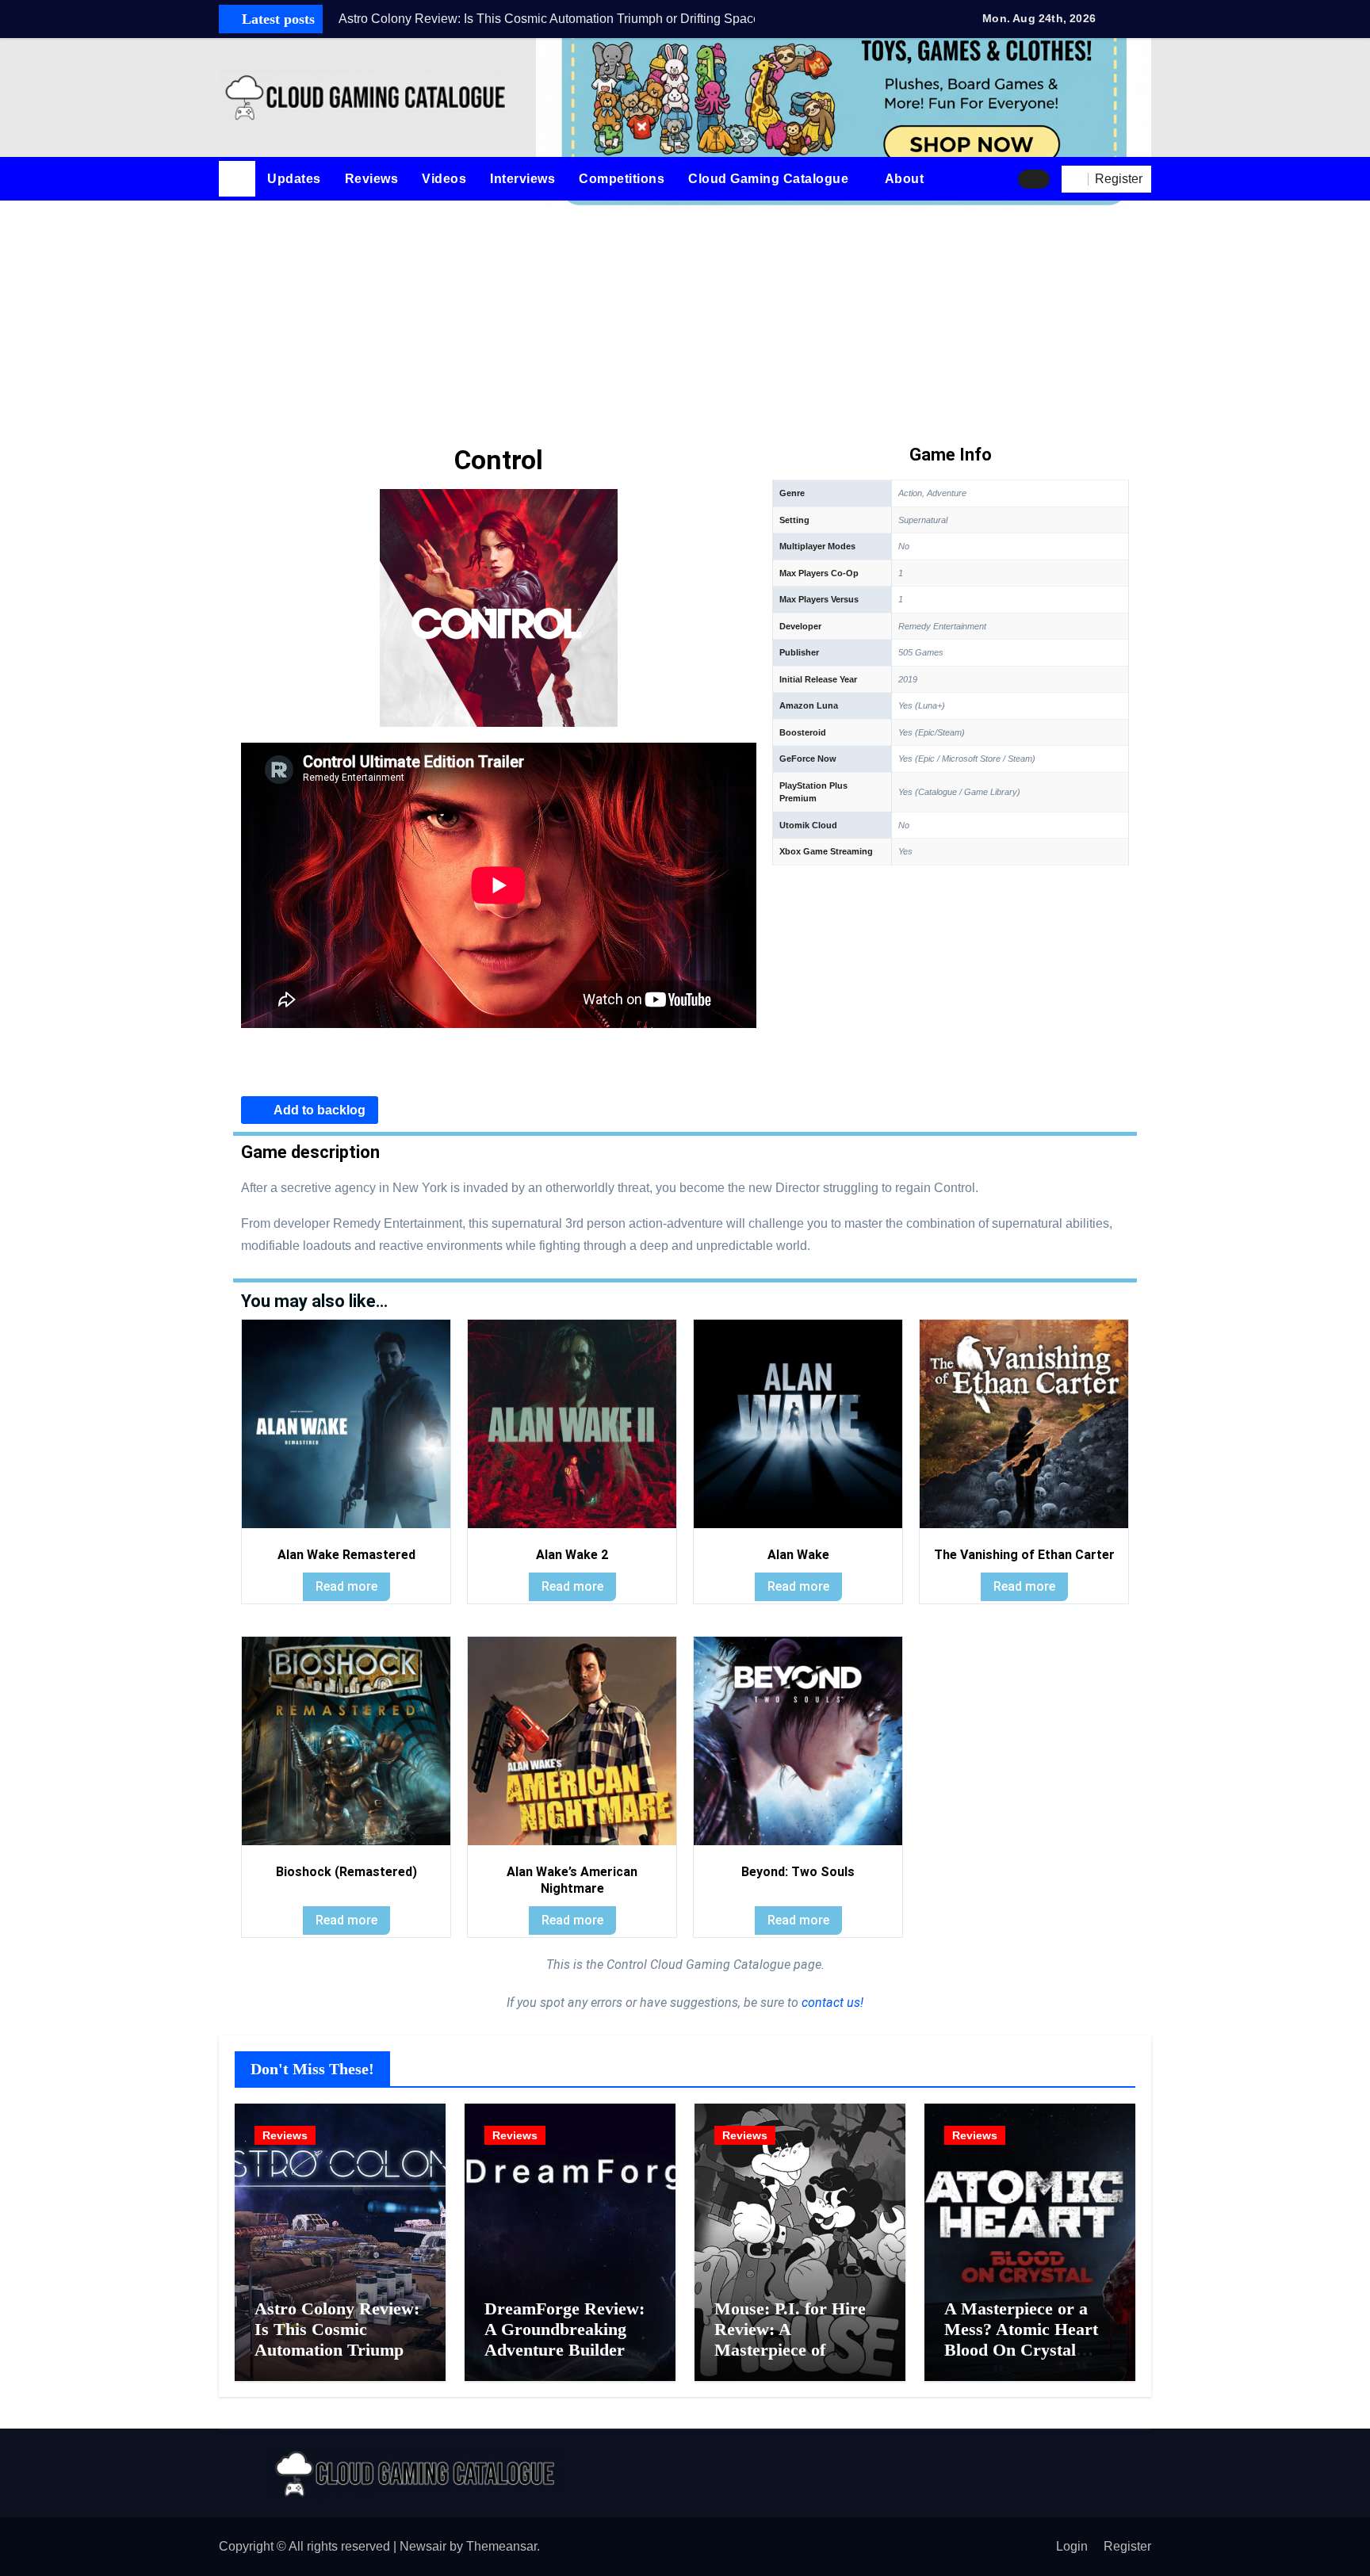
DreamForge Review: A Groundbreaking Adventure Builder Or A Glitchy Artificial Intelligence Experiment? (568, 2361)
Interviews (522, 179)
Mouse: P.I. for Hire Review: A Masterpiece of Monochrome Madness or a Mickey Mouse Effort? (800, 2361)
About (906, 179)
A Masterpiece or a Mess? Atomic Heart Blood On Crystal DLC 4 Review (1021, 2340)
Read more (346, 1586)
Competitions (622, 179)
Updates (294, 179)
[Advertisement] (685, 319)
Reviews (372, 179)
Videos (444, 179)
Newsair (423, 2546)
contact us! (831, 2003)
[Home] (237, 179)
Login (1072, 2546)
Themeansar (501, 2546)
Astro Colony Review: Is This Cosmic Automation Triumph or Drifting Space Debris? (337, 2351)
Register (1127, 2546)
